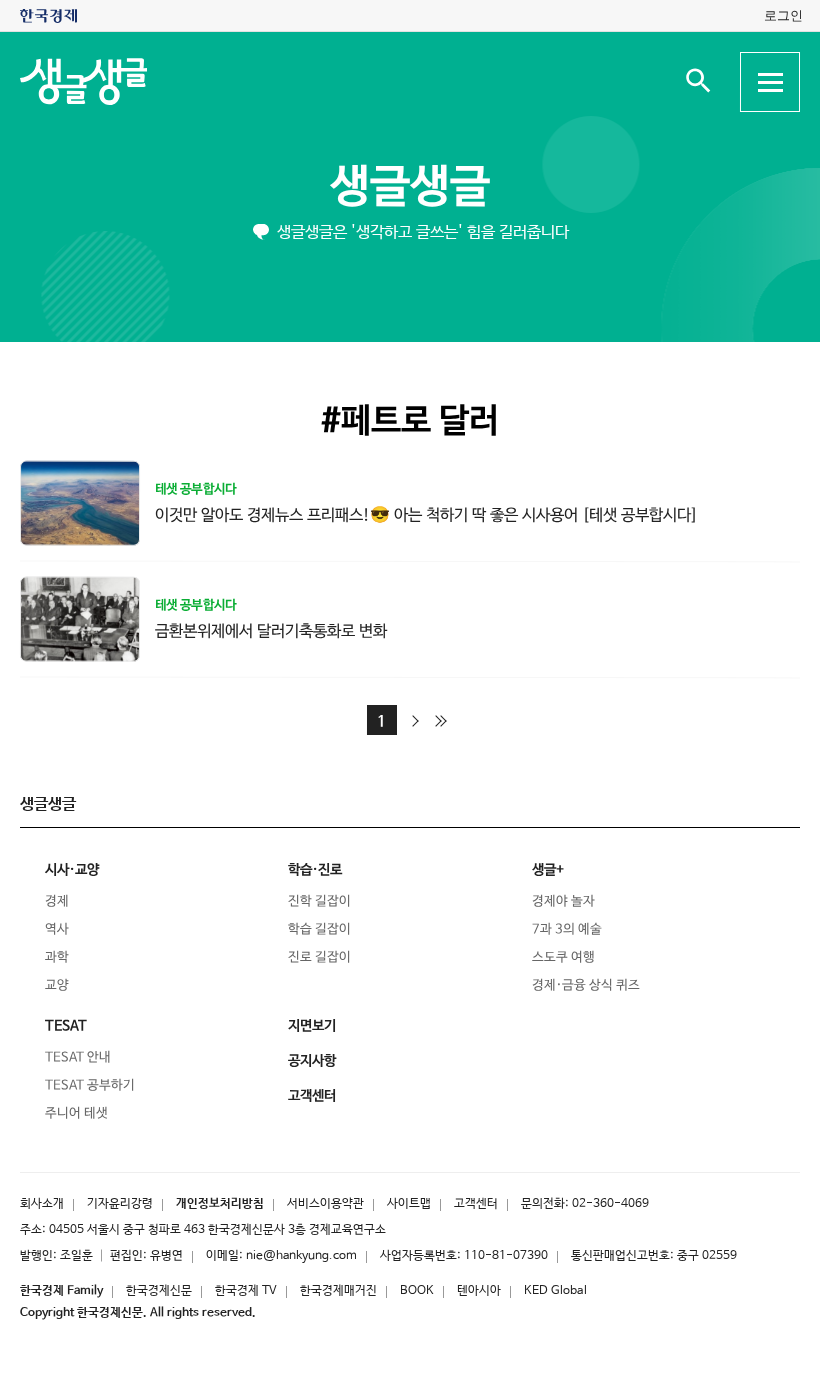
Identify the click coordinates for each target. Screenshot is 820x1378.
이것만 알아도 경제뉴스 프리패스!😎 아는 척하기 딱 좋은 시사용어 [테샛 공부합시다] (426, 515)
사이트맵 (409, 1204)
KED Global (555, 1291)
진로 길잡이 (319, 957)
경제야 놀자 (563, 901)
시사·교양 (72, 870)
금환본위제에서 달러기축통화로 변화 (271, 630)
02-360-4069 (610, 1204)
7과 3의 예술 (567, 929)
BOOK (417, 1291)
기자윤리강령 (120, 1204)
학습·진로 (315, 870)
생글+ (548, 870)
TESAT (66, 1026)
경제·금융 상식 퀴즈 (586, 985)
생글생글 (410, 187)
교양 (57, 985)
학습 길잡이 (319, 929)
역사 (57, 929)
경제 (57, 901)
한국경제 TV (246, 1291)
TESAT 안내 (78, 1057)
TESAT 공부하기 (90, 1085)
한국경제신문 (159, 1291)
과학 (57, 957)
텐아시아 (479, 1291)
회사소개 (42, 1204)
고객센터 (476, 1204)
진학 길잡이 (319, 901)
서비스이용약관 (325, 1204)
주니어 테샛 (76, 1113)
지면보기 (312, 1026)
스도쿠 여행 (563, 957)
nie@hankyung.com (301, 1256)
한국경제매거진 (338, 1291)
